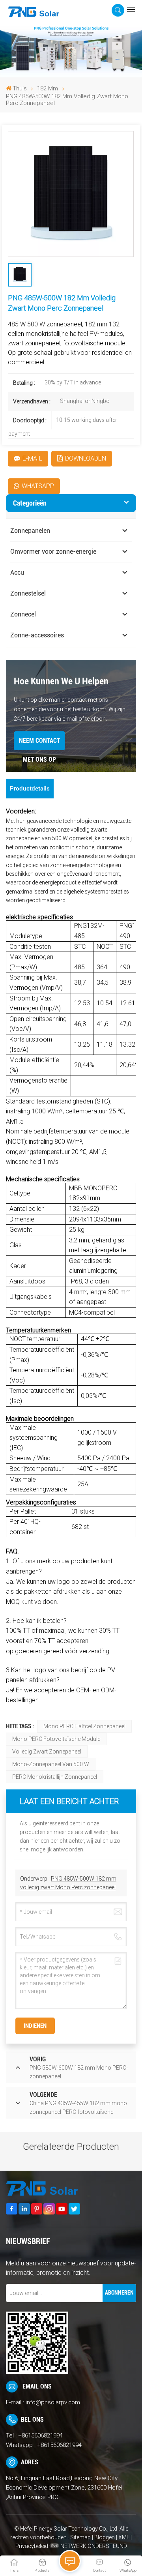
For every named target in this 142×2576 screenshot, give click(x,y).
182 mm (48, 89)
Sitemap (81, 2537)
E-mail (32, 458)
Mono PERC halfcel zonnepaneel (84, 1726)
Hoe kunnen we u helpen (61, 681)
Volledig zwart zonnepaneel (47, 1752)
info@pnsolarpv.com (53, 2402)
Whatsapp (38, 486)
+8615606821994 (40, 2435)
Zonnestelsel (28, 593)
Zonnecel (23, 614)
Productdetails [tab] (30, 789)
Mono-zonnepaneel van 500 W (51, 1764)
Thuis (20, 88)
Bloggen (105, 2537)
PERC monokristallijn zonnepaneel (55, 1777)
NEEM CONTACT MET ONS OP (39, 744)
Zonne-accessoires (37, 635)
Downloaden (86, 458)
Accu (17, 572)
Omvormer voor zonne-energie (53, 552)
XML (124, 2537)
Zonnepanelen (30, 531)
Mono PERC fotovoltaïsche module (56, 1739)
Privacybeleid (32, 2546)
